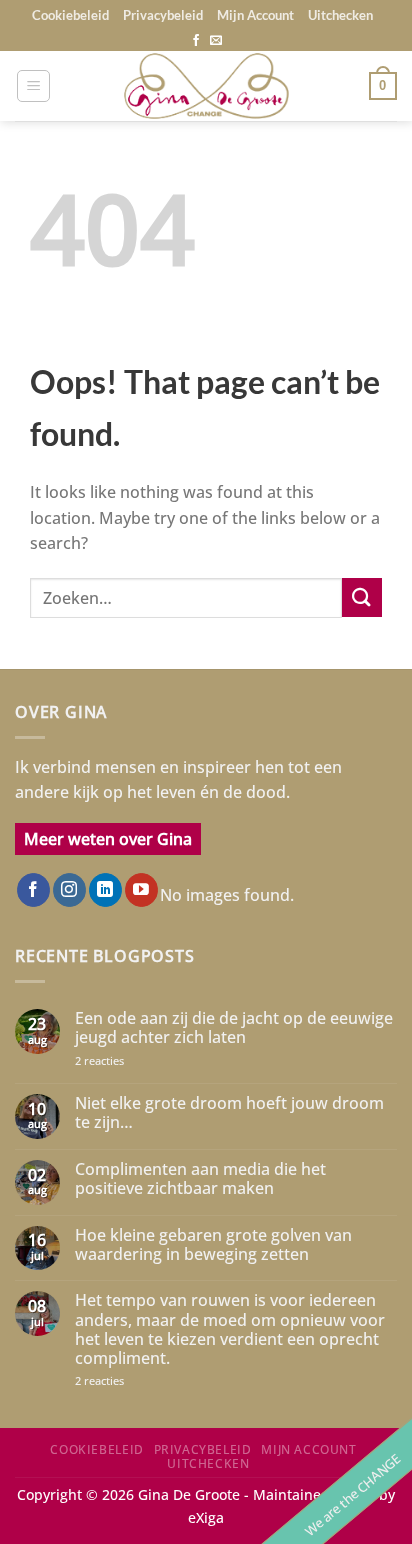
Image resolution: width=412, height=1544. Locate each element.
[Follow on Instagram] (69, 890)
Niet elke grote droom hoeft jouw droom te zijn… (229, 1113)
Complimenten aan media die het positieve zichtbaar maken (200, 1179)
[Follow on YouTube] (141, 890)
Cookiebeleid (70, 15)
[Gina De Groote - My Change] (206, 86)
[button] (33, 86)
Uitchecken (340, 15)
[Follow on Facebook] (196, 41)
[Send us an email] (216, 41)
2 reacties (120, 1060)
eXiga (206, 1517)
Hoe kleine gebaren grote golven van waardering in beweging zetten (213, 1245)
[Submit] (362, 597)
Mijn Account (255, 15)
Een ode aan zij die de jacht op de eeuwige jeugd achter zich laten (234, 1028)
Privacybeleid (163, 15)
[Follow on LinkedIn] (105, 890)
